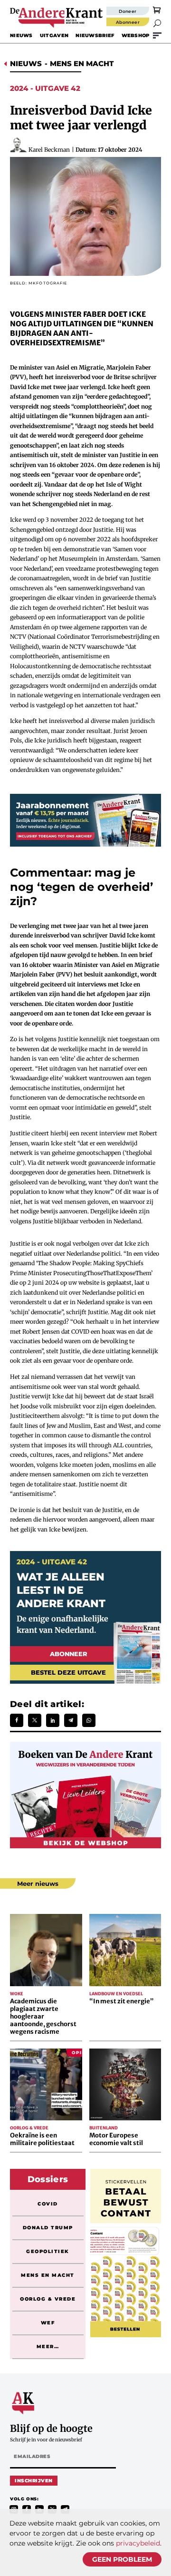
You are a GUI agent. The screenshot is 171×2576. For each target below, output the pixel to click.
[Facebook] (17, 1720)
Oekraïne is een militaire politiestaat (42, 2139)
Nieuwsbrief (95, 35)
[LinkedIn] (53, 1720)
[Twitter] (35, 1720)
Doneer (128, 11)
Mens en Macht (82, 63)
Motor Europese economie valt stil (116, 2139)
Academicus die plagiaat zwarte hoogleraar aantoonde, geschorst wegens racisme (43, 2016)
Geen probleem (122, 2559)
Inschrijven (34, 2481)
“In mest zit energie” (121, 2001)
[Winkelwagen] (157, 10)
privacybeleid (138, 2543)
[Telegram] (71, 1720)
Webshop (136, 35)
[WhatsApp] (89, 1720)
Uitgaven (54, 35)
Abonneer (128, 22)
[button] (157, 23)
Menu (157, 35)
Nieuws (21, 35)
